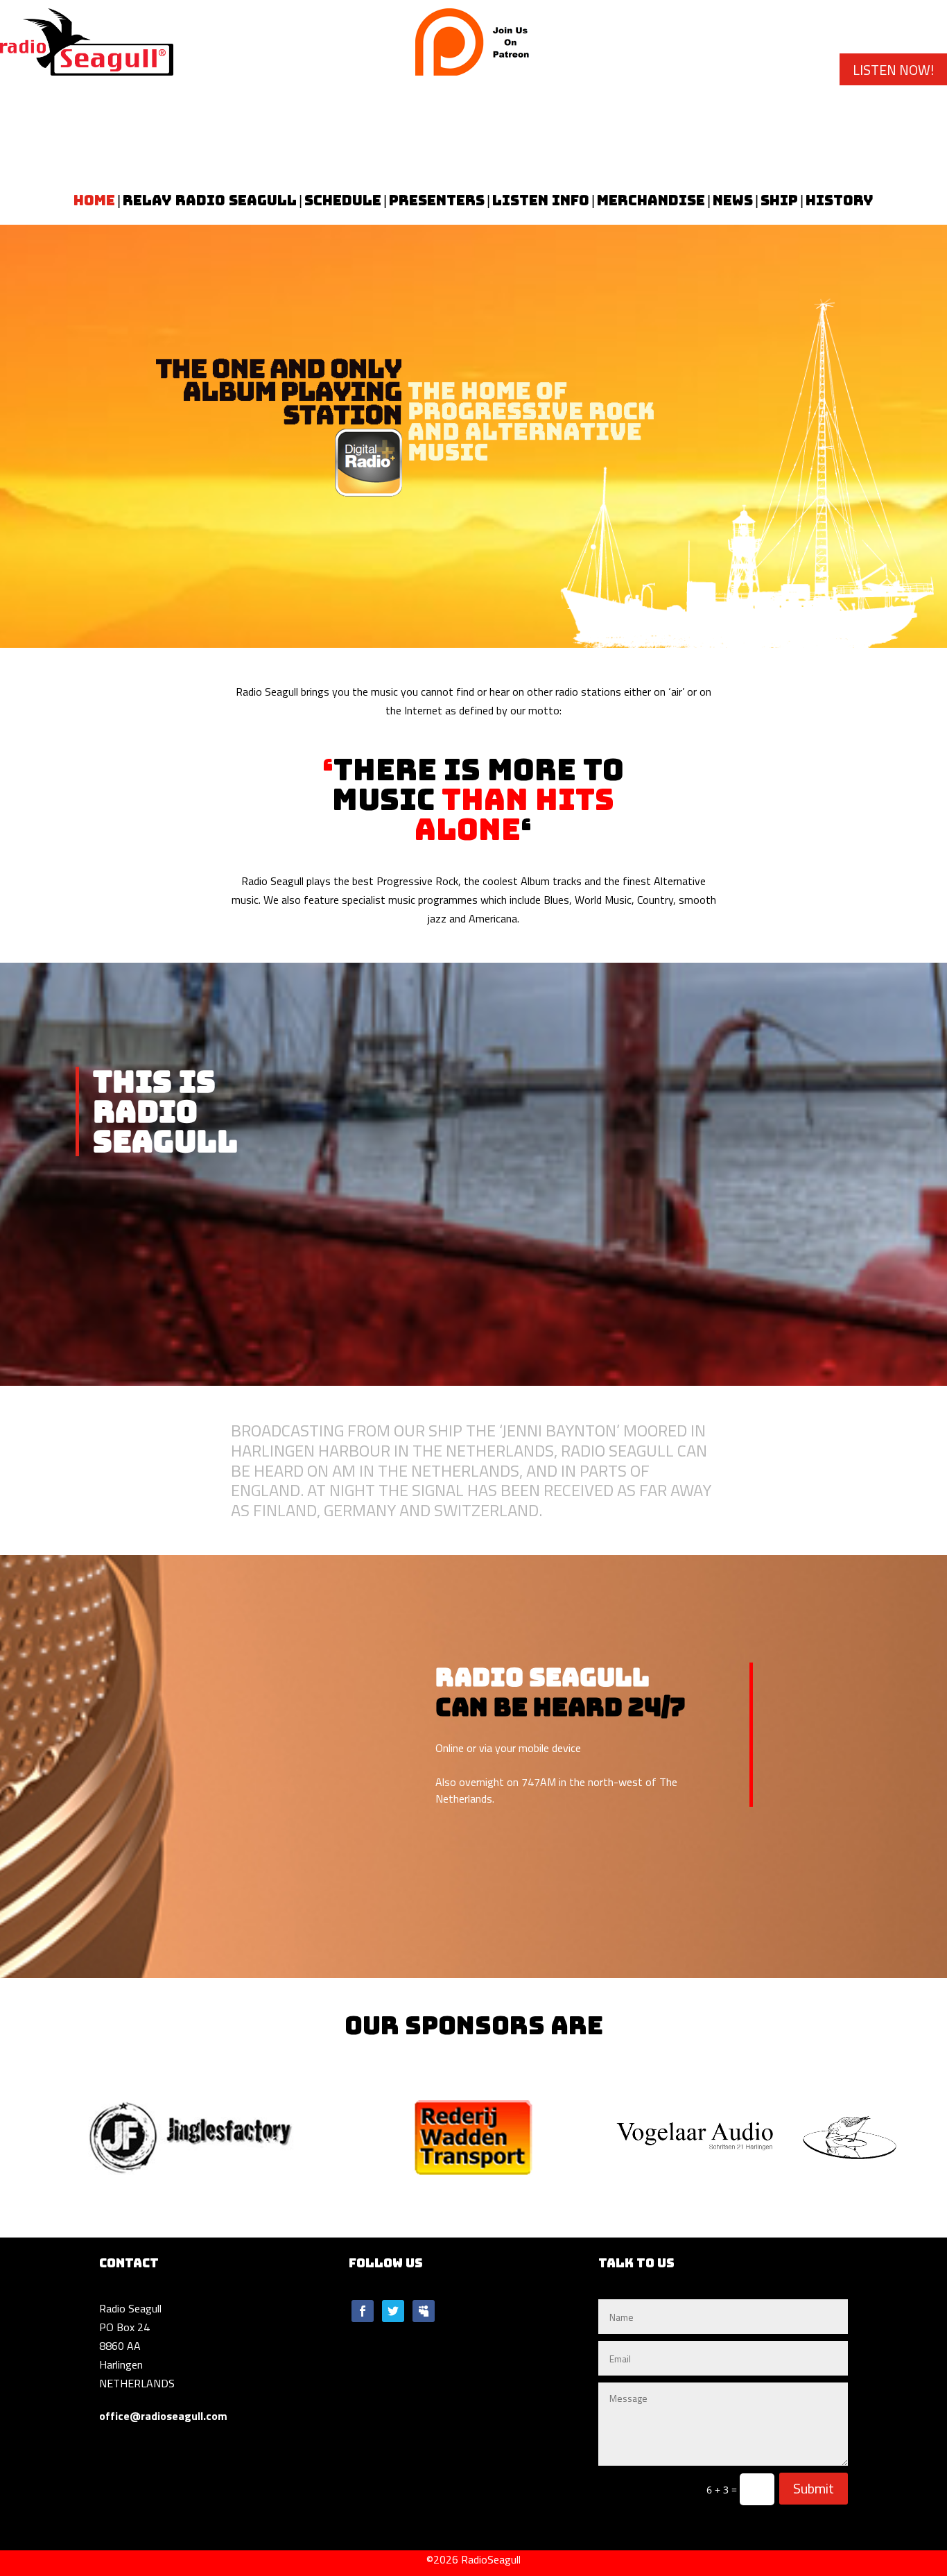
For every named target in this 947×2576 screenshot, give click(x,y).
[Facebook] (363, 2319)
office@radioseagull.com (163, 2416)
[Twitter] (393, 2319)
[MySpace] (424, 2319)
